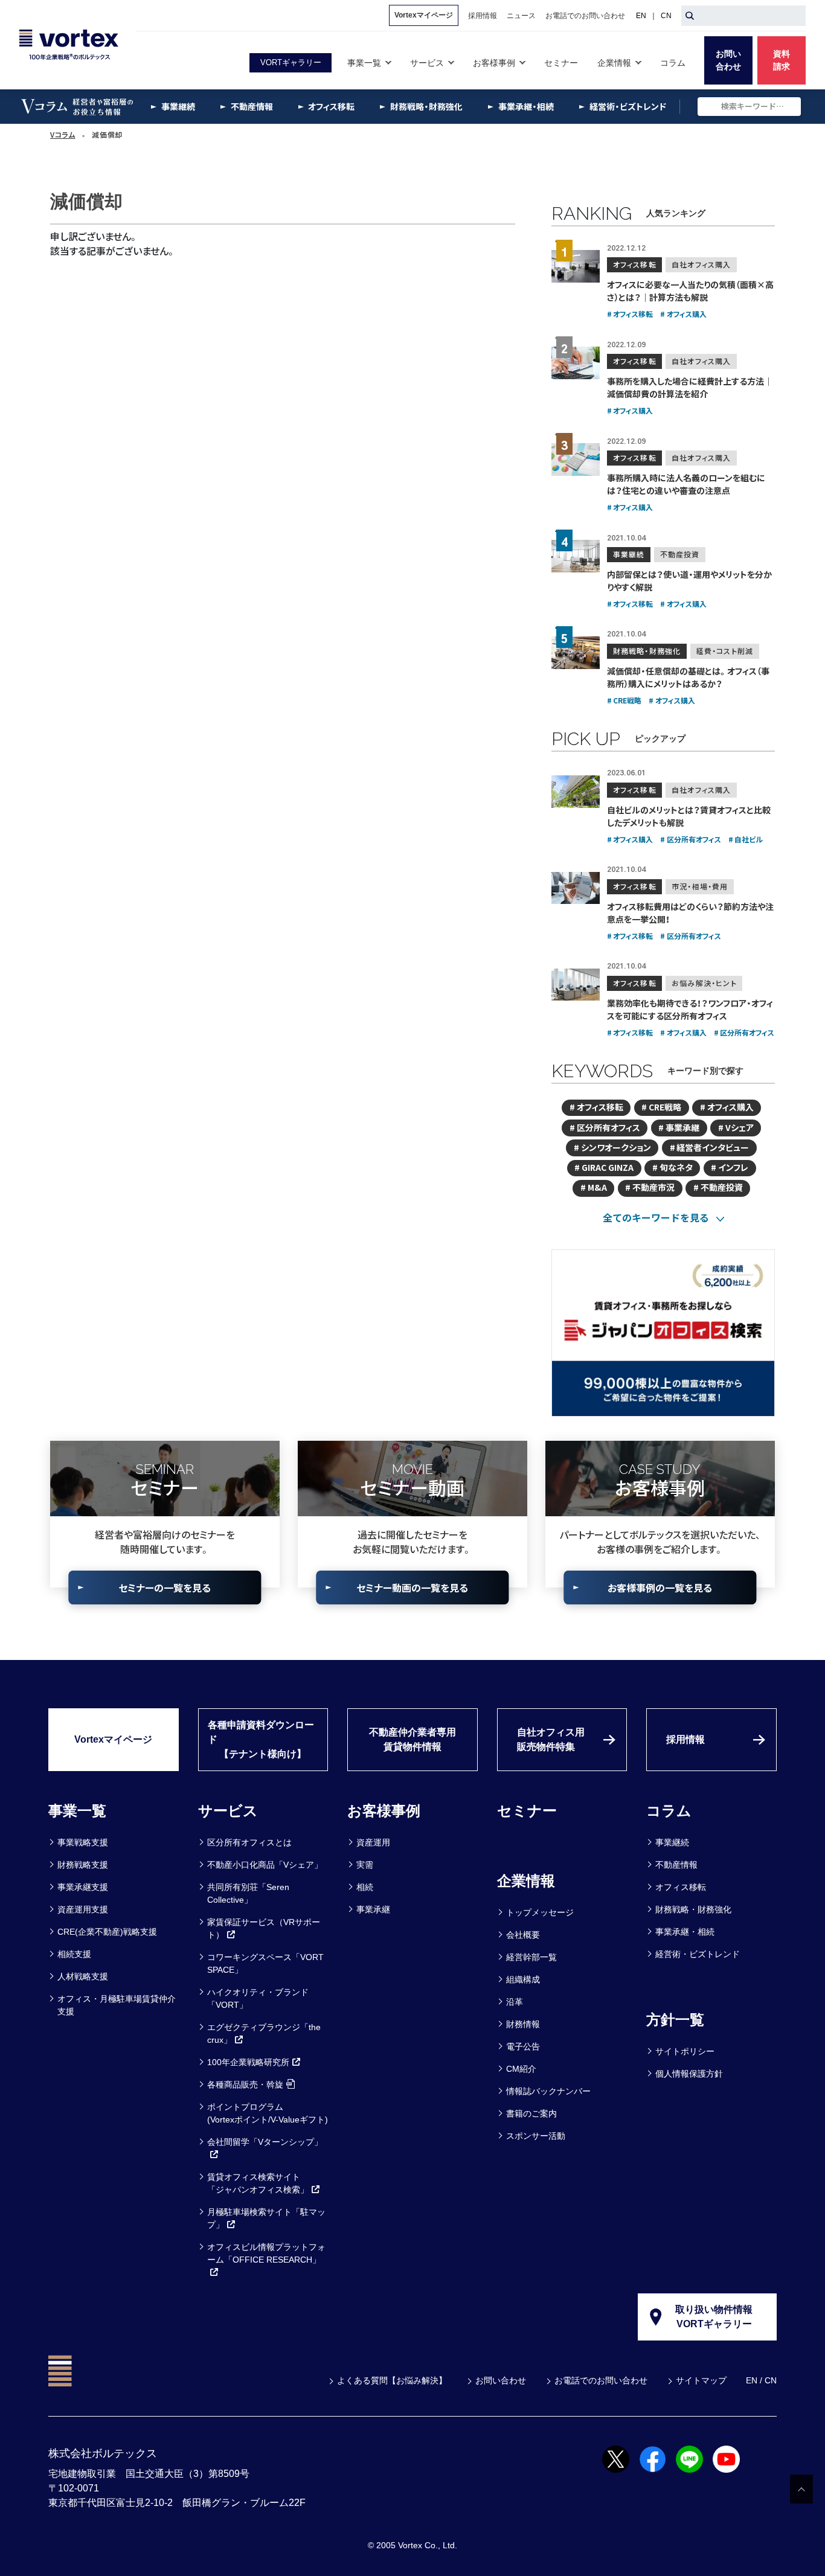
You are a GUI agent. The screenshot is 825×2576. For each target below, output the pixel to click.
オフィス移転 (681, 1887)
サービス (228, 1811)
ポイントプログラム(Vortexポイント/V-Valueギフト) (268, 2113)
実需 (365, 1865)
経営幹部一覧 (531, 1957)
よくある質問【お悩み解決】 (392, 2380)
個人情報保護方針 (689, 2074)
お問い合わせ (501, 2380)
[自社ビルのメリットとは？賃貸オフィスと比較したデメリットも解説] (576, 792)
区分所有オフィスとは (249, 1842)
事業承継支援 (83, 1887)
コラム (669, 1811)
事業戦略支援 (83, 1842)
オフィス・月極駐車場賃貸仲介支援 (117, 2005)
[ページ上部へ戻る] (801, 2489)
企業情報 (526, 1881)
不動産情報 (676, 1865)
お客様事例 (384, 1811)
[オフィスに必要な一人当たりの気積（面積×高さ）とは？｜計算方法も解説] (576, 266)
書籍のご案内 (531, 2113)
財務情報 (523, 2024)
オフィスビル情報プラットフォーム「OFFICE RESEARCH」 (266, 2253)
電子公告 (523, 2046)
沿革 (515, 2002)
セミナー (527, 1811)
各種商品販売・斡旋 (245, 2084)
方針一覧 (675, 2020)
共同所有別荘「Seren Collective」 (248, 1893)
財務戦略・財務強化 (693, 1909)
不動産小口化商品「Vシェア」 (265, 1865)
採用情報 (685, 1739)
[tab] (663, 1217)
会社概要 (523, 1935)
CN (666, 16)
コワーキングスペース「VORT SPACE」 (265, 1963)
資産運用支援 (83, 1909)
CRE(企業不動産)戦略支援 (107, 1932)
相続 (365, 1887)
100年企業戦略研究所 (248, 2062)
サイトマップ (701, 2380)
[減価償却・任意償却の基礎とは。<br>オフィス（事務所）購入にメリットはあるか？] (576, 653)
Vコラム (63, 135)
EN (641, 16)
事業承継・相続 (685, 1932)
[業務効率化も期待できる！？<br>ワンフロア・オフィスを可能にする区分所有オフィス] (576, 985)
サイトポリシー (685, 2051)
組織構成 (523, 1979)
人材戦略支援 (83, 1976)
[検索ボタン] (690, 16)
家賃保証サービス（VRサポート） (264, 1928)
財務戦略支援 (83, 1865)
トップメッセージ (540, 1912)
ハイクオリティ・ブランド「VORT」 (258, 1998)
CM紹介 (521, 2069)
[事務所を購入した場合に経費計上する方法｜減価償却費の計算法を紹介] (576, 363)
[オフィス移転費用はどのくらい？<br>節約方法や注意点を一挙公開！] (576, 888)
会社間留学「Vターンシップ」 (265, 2142)
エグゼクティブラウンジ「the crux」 (264, 2033)
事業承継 (373, 1909)
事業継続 (672, 1842)
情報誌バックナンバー (548, 2091)
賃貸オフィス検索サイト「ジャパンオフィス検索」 (258, 2183)
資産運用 (373, 1842)
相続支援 (74, 1954)
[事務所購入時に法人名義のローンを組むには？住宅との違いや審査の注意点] (576, 460)
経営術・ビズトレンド (698, 1954)
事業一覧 (77, 1811)
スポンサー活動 (536, 2136)
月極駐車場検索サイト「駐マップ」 (266, 2218)
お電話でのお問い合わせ (601, 2380)
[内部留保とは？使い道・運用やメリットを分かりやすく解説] (576, 556)
